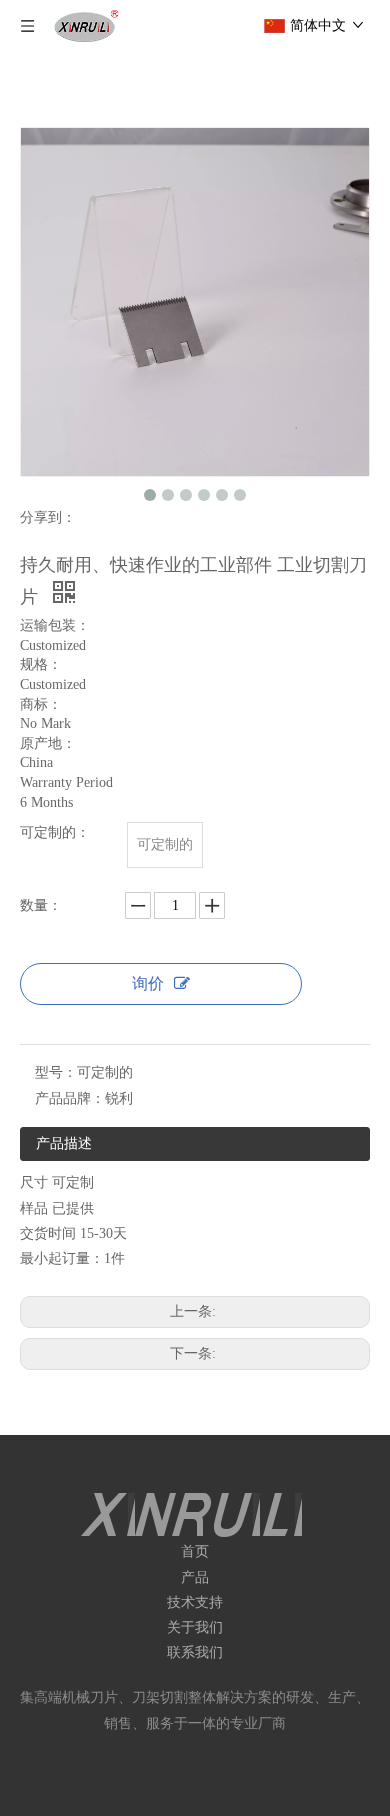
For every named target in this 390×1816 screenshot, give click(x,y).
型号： (56, 1072)
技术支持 (195, 1602)
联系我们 (195, 1652)
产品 (195, 1577)
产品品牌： (70, 1098)
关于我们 (195, 1627)
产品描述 (64, 1143)
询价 (148, 983)
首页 (195, 1551)
